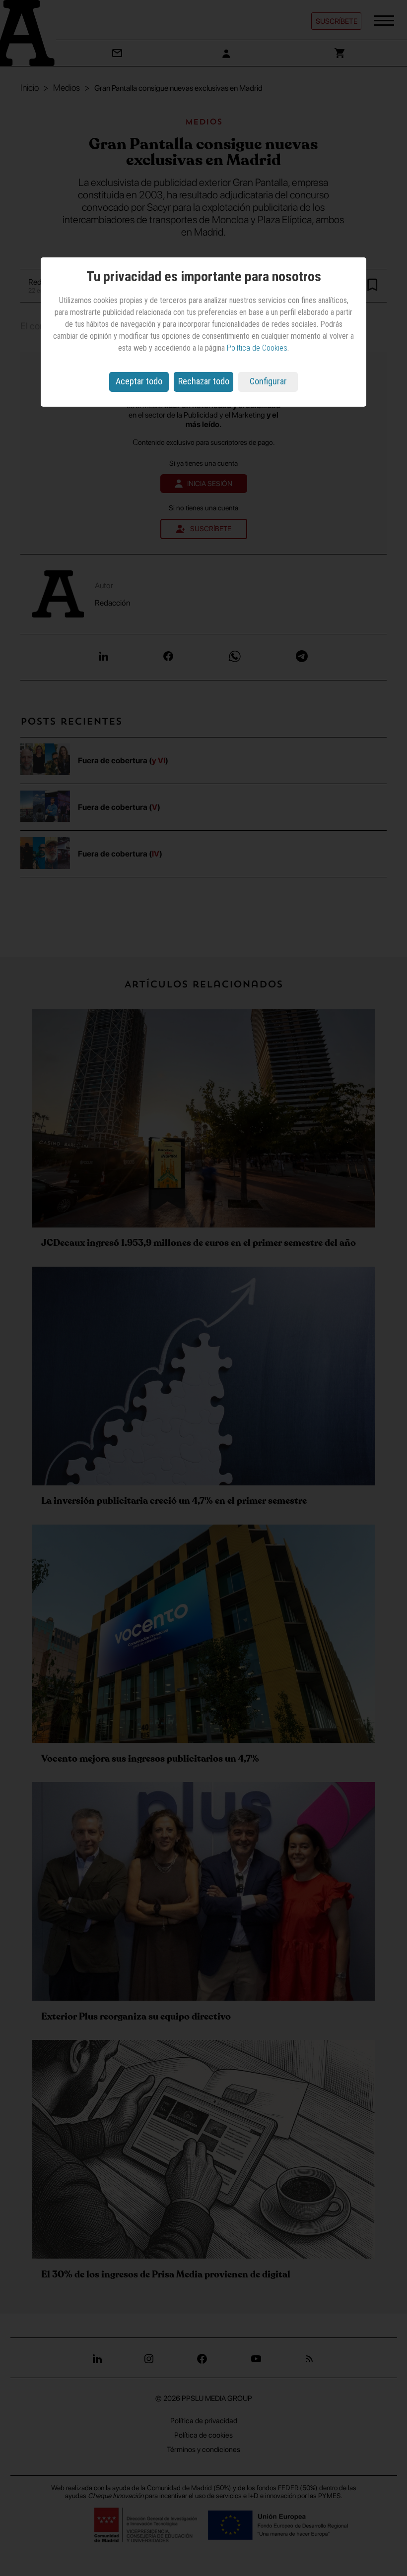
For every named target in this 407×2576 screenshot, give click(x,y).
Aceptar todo (139, 381)
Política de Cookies (257, 348)
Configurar (268, 381)
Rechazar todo (204, 381)
